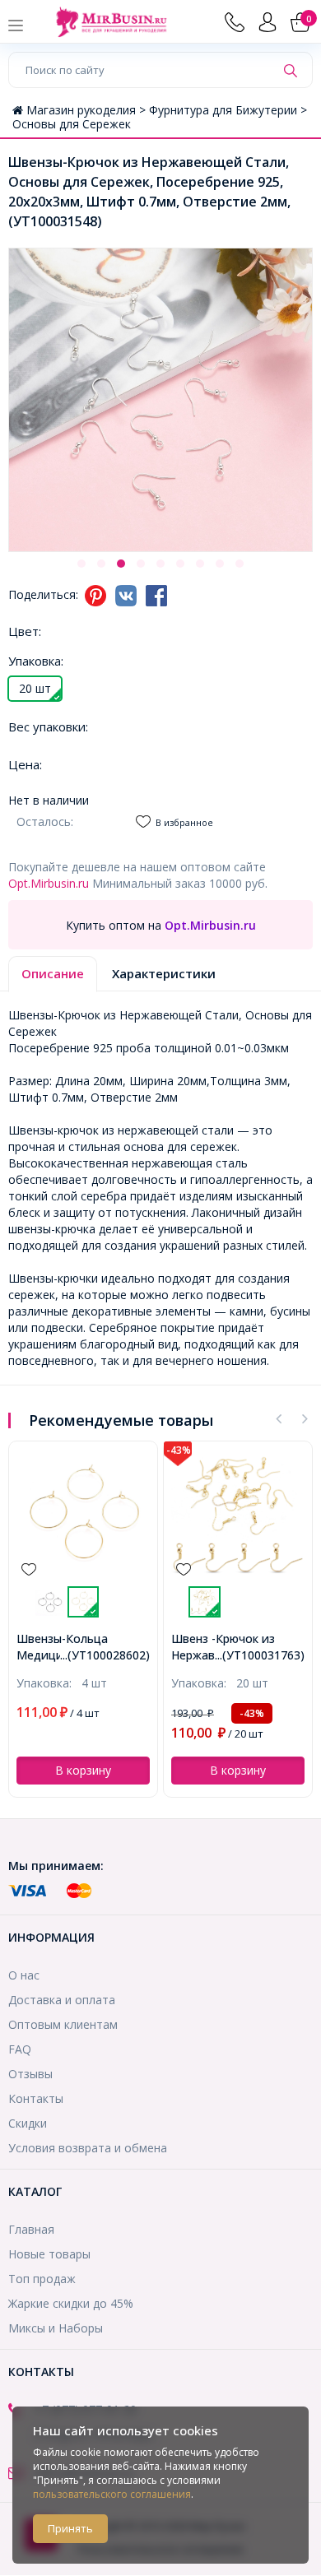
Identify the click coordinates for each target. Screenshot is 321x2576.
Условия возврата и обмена (88, 2148)
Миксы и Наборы (56, 2328)
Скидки (28, 2123)
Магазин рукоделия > (88, 110)
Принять (70, 2528)
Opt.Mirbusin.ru (49, 883)
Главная (31, 2229)
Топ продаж (42, 2279)
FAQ (20, 2049)
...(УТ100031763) (260, 1655)
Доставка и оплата (62, 2000)
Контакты (36, 2098)
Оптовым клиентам (63, 2024)
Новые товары (49, 2254)
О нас (24, 1975)
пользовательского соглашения (112, 2494)
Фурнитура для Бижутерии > (228, 110)
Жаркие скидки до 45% (71, 2303)
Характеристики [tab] (164, 973)
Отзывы (30, 2074)
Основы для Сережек (72, 124)
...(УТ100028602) (105, 1655)
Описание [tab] (53, 973)
